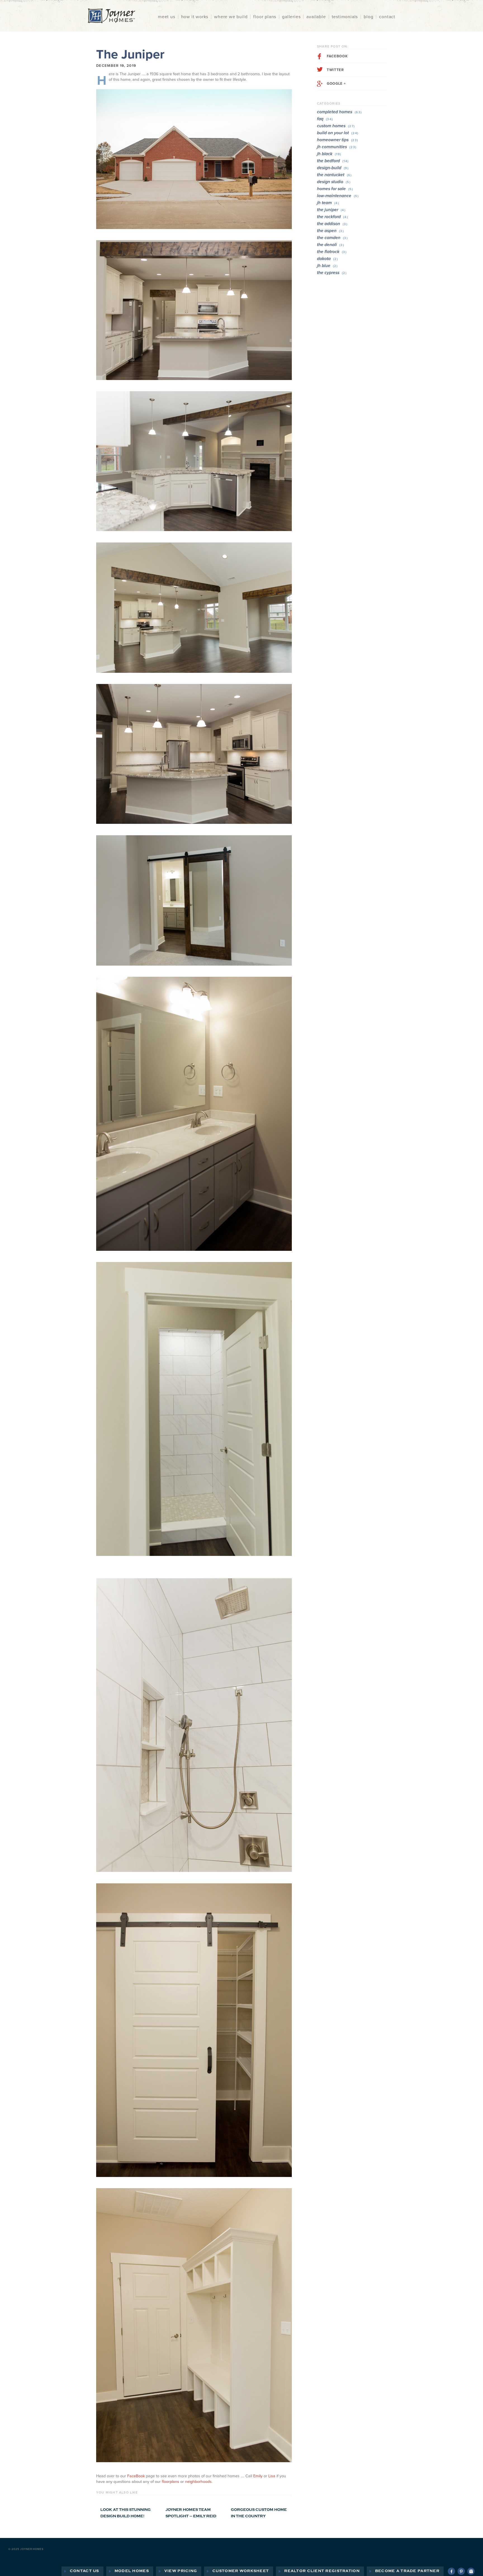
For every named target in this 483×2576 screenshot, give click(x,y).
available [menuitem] (316, 17)
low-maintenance (338, 196)
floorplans (171, 2482)
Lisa (272, 2476)
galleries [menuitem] (291, 17)
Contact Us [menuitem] (85, 2571)
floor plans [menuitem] (265, 17)
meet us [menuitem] (167, 17)
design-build (333, 168)
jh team (328, 203)
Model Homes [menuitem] (132, 2571)
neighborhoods (198, 2482)
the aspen (330, 231)
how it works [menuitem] (195, 17)
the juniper (331, 210)
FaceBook (136, 2476)
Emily (258, 2476)
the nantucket (334, 175)
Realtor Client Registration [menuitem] (322, 2571)
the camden (332, 238)
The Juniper (130, 54)
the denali (331, 245)
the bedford (333, 161)
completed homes (339, 112)
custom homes (336, 126)
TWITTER (335, 70)
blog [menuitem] (368, 17)
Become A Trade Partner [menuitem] (407, 2571)
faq (325, 119)
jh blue (327, 266)
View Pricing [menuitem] (181, 2571)
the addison (332, 224)
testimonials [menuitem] (345, 17)
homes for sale (335, 189)
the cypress (332, 273)
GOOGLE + (336, 84)
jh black (329, 154)
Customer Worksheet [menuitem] (241, 2571)
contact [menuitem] (387, 17)
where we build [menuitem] (231, 17)
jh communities (337, 147)
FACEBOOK (337, 56)
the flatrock (332, 252)
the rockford (332, 217)
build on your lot (338, 133)
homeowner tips (338, 140)
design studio (334, 182)
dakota (327, 259)
